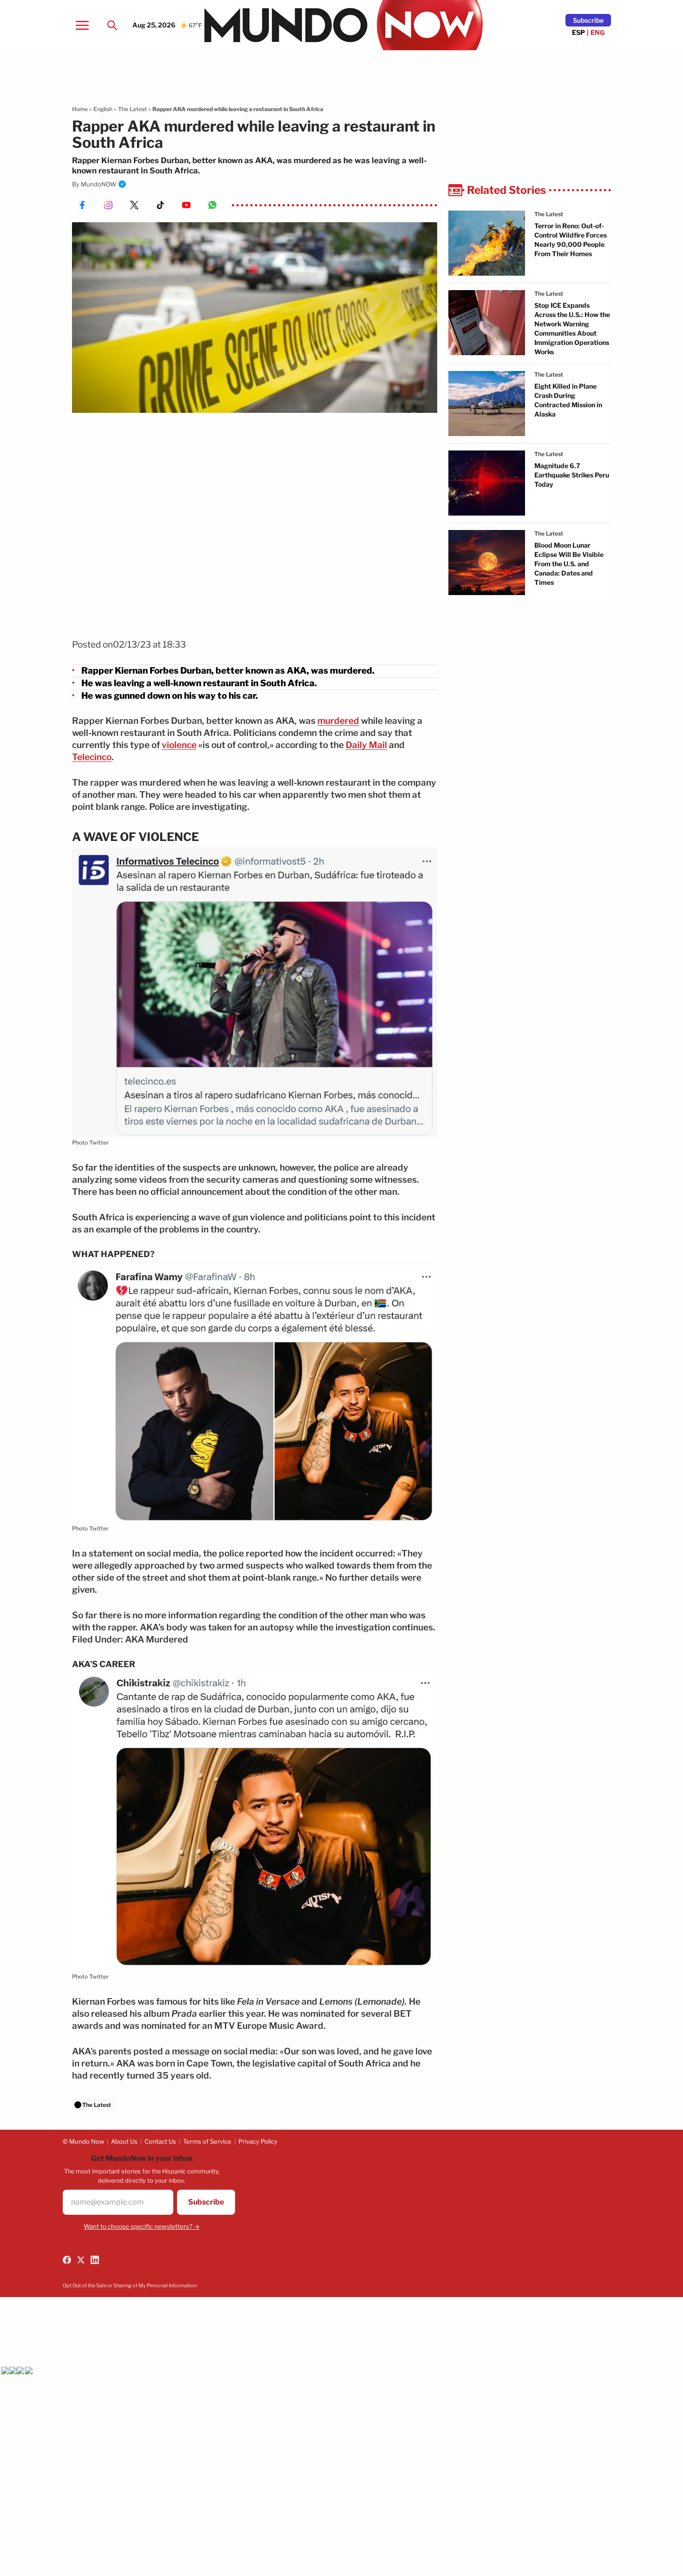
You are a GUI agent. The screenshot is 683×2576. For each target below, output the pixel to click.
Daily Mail (366, 745)
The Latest (132, 109)
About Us (124, 2141)
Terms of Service (207, 2141)
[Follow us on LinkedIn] (95, 2260)
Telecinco (92, 757)
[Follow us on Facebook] (67, 2260)
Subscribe (588, 20)
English (103, 109)
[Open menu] (82, 25)
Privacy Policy (258, 2141)
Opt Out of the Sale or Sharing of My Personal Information (130, 2285)
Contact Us (160, 2141)
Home (80, 109)
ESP (578, 32)
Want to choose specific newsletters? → (142, 2226)
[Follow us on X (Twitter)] (81, 2260)
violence (179, 745)
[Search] (112, 25)
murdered (338, 721)
